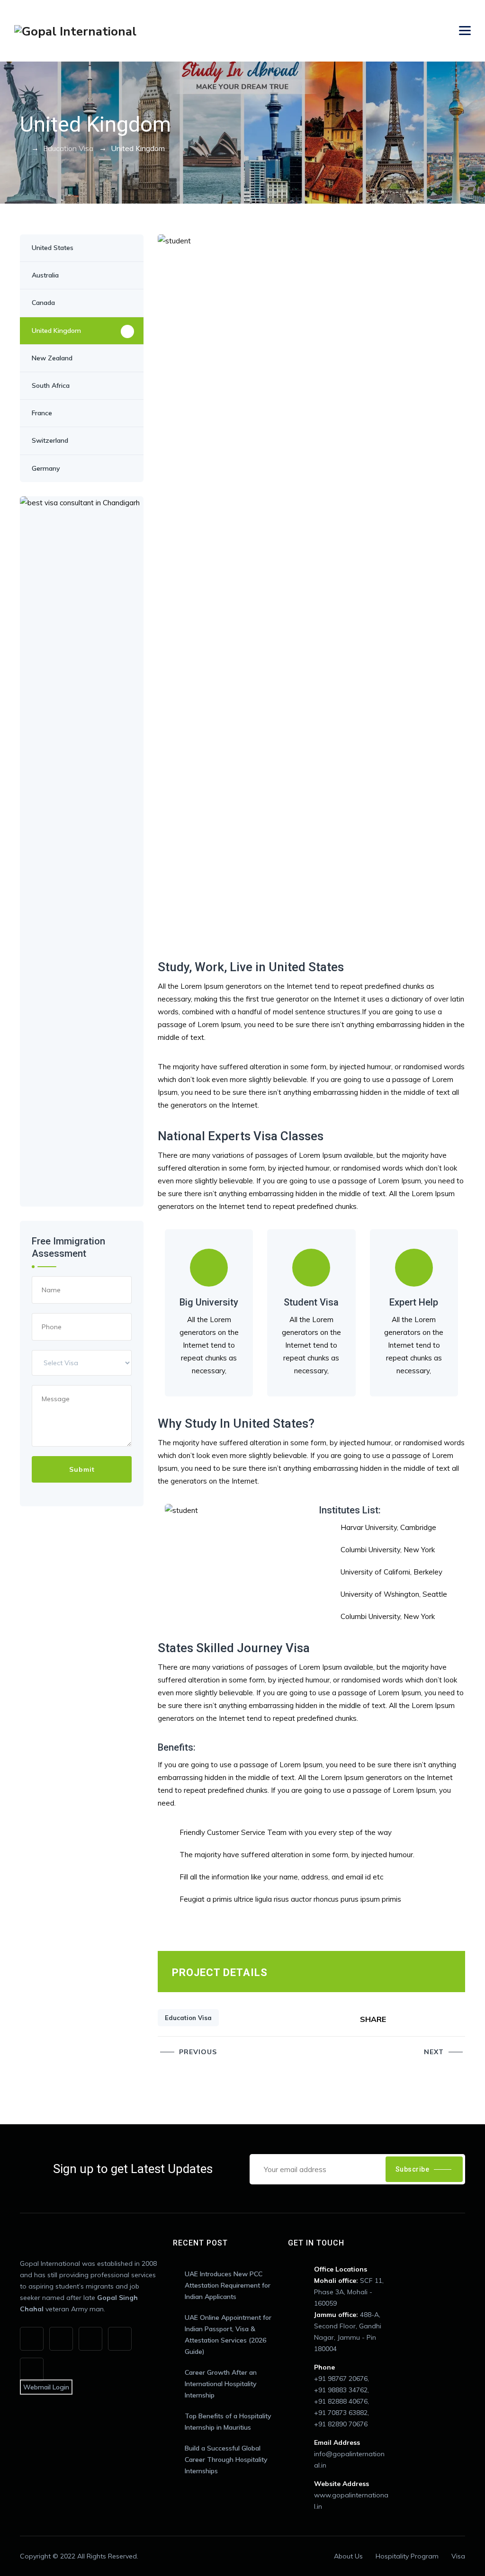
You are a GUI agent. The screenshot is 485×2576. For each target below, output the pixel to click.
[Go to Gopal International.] (23, 148)
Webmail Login (46, 2387)
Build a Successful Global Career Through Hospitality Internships (226, 2460)
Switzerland (50, 440)
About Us (348, 2556)
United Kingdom (56, 331)
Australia (45, 275)
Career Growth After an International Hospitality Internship (221, 2384)
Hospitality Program (407, 2556)
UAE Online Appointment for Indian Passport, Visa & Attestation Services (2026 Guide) (228, 2334)
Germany (46, 468)
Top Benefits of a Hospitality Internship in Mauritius (228, 2422)
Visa (458, 2556)
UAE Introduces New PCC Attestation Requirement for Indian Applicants (228, 2285)
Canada (43, 303)
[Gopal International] (75, 31)
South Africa (51, 385)
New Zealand (52, 358)
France (42, 413)
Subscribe (413, 2169)
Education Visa (188, 2018)
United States (53, 248)
